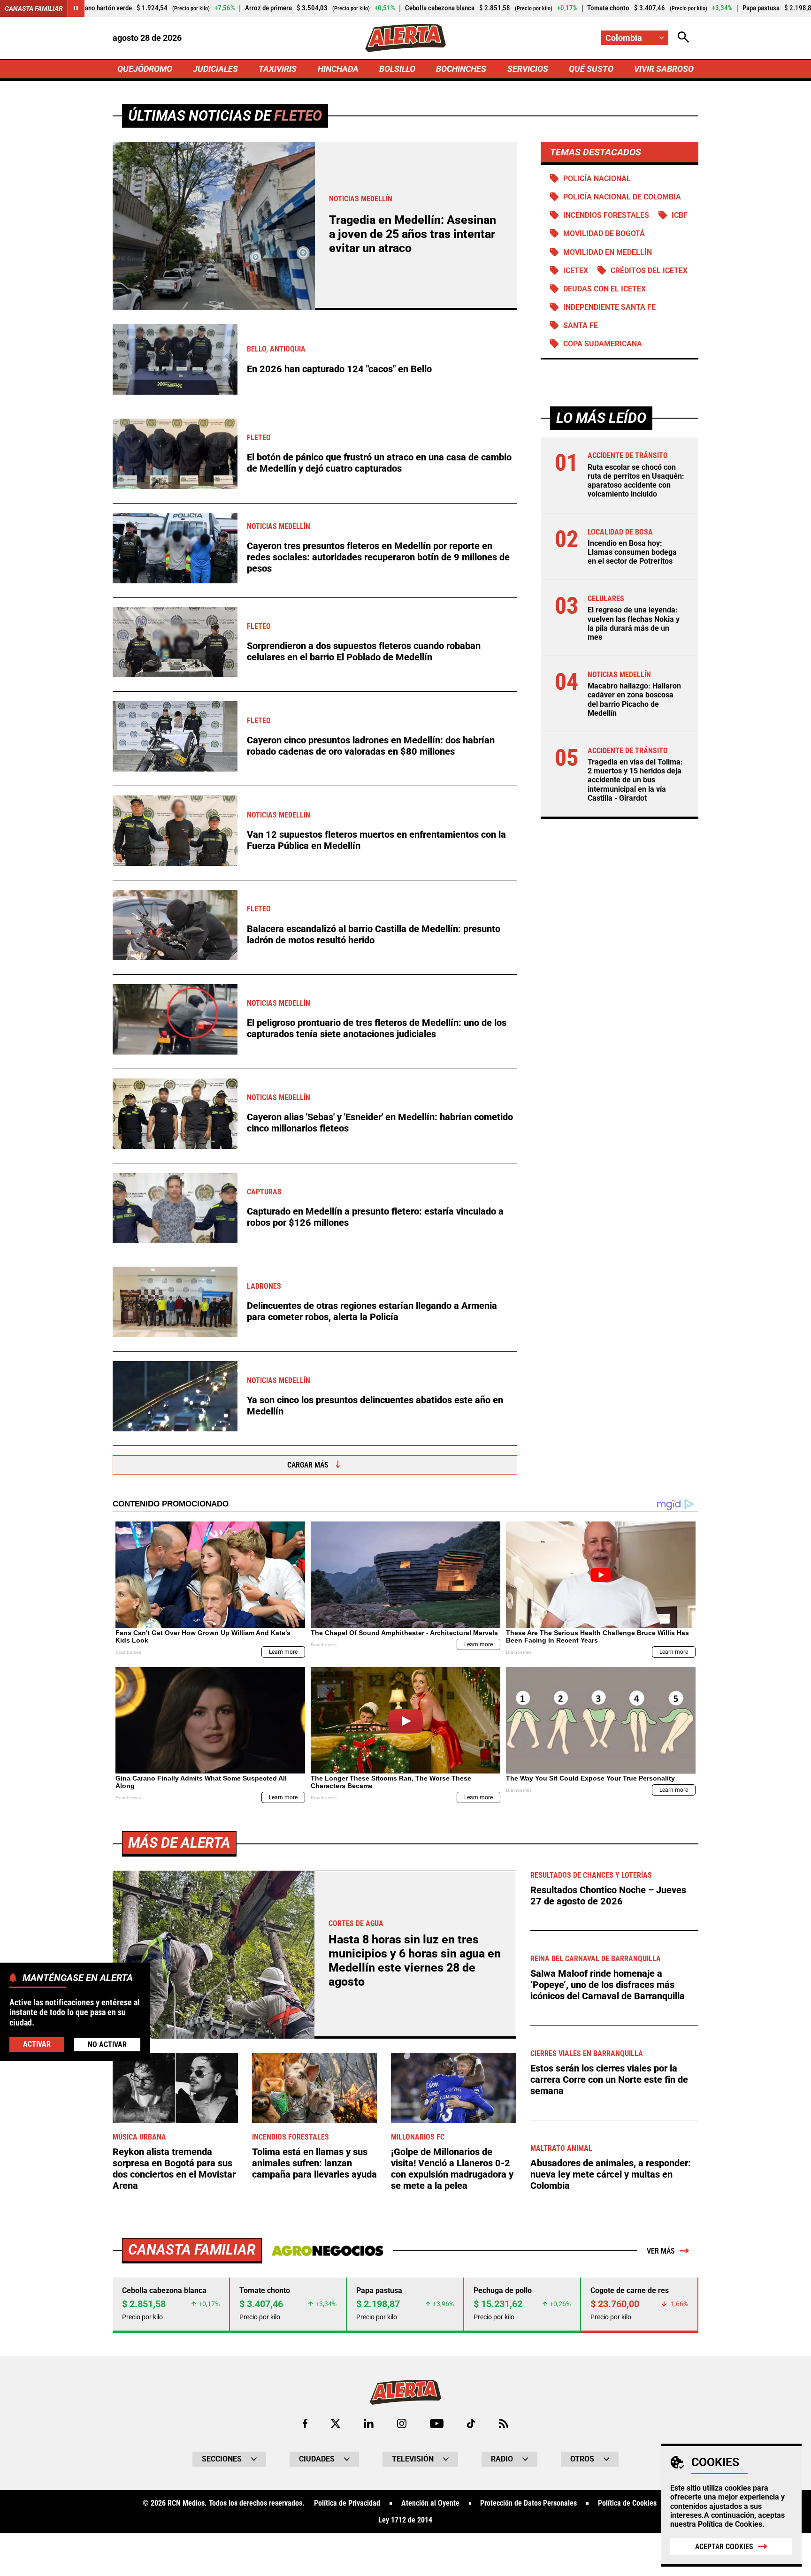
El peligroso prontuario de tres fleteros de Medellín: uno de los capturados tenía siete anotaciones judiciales (377, 1028)
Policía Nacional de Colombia (622, 197)
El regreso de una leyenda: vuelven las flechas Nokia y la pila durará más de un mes (634, 623)
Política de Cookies (730, 2524)
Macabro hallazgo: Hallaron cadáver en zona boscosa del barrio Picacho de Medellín (634, 699)
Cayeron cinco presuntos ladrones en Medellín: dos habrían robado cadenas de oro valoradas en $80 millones (371, 746)
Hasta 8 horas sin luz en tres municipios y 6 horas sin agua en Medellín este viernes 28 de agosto (415, 1961)
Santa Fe (581, 325)
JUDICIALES (215, 69)
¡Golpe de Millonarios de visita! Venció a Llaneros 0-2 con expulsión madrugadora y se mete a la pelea (452, 2169)
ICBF (680, 215)
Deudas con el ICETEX (604, 289)
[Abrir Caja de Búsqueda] (683, 38)
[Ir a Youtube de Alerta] (437, 2423)
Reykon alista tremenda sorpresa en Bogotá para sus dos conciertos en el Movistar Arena (174, 2169)
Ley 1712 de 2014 (405, 2520)
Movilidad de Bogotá (604, 233)
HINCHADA (338, 69)
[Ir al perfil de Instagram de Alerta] (402, 2423)
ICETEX (576, 271)
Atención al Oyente (430, 2503)
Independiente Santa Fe (609, 307)
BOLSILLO (397, 69)
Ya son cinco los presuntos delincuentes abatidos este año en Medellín (375, 1406)
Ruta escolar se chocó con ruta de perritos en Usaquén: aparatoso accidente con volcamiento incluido (636, 481)
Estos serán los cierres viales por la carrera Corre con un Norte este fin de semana (609, 2079)
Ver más (661, 2251)
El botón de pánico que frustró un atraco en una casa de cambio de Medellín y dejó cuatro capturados (379, 463)
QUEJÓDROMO (145, 69)
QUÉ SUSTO (591, 69)
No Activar (107, 2044)
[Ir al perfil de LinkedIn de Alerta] (369, 2423)
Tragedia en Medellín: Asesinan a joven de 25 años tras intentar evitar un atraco (413, 234)
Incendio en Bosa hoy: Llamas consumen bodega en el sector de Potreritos (632, 552)
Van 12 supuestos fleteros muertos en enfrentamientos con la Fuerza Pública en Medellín (376, 840)
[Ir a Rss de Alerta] (504, 2423)
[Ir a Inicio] (405, 38)
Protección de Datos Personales (528, 2503)
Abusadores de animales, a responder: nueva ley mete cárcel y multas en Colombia (611, 2174)
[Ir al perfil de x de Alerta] (336, 2423)
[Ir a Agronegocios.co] (327, 2251)
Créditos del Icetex (649, 271)
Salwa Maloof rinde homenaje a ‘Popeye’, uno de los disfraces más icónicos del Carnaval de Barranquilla (608, 1985)
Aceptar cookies (724, 2547)
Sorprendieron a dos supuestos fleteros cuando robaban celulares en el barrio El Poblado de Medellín (364, 651)
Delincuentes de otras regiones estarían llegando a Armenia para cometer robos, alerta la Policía (372, 1311)
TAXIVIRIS (278, 69)
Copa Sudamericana (603, 344)
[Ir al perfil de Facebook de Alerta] (305, 2423)
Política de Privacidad (347, 2503)
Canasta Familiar (34, 8)
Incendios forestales (606, 215)
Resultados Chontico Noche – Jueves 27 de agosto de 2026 (608, 1896)
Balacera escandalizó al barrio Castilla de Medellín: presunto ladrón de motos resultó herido (374, 934)
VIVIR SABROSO (664, 69)
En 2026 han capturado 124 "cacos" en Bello (339, 369)
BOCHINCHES (461, 69)
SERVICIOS (528, 69)
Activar (37, 2044)
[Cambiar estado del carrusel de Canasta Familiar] (76, 8)
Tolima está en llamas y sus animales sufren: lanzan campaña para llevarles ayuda (314, 2163)
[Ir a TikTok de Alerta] (471, 2423)
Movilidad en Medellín (608, 252)
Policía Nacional (597, 179)
